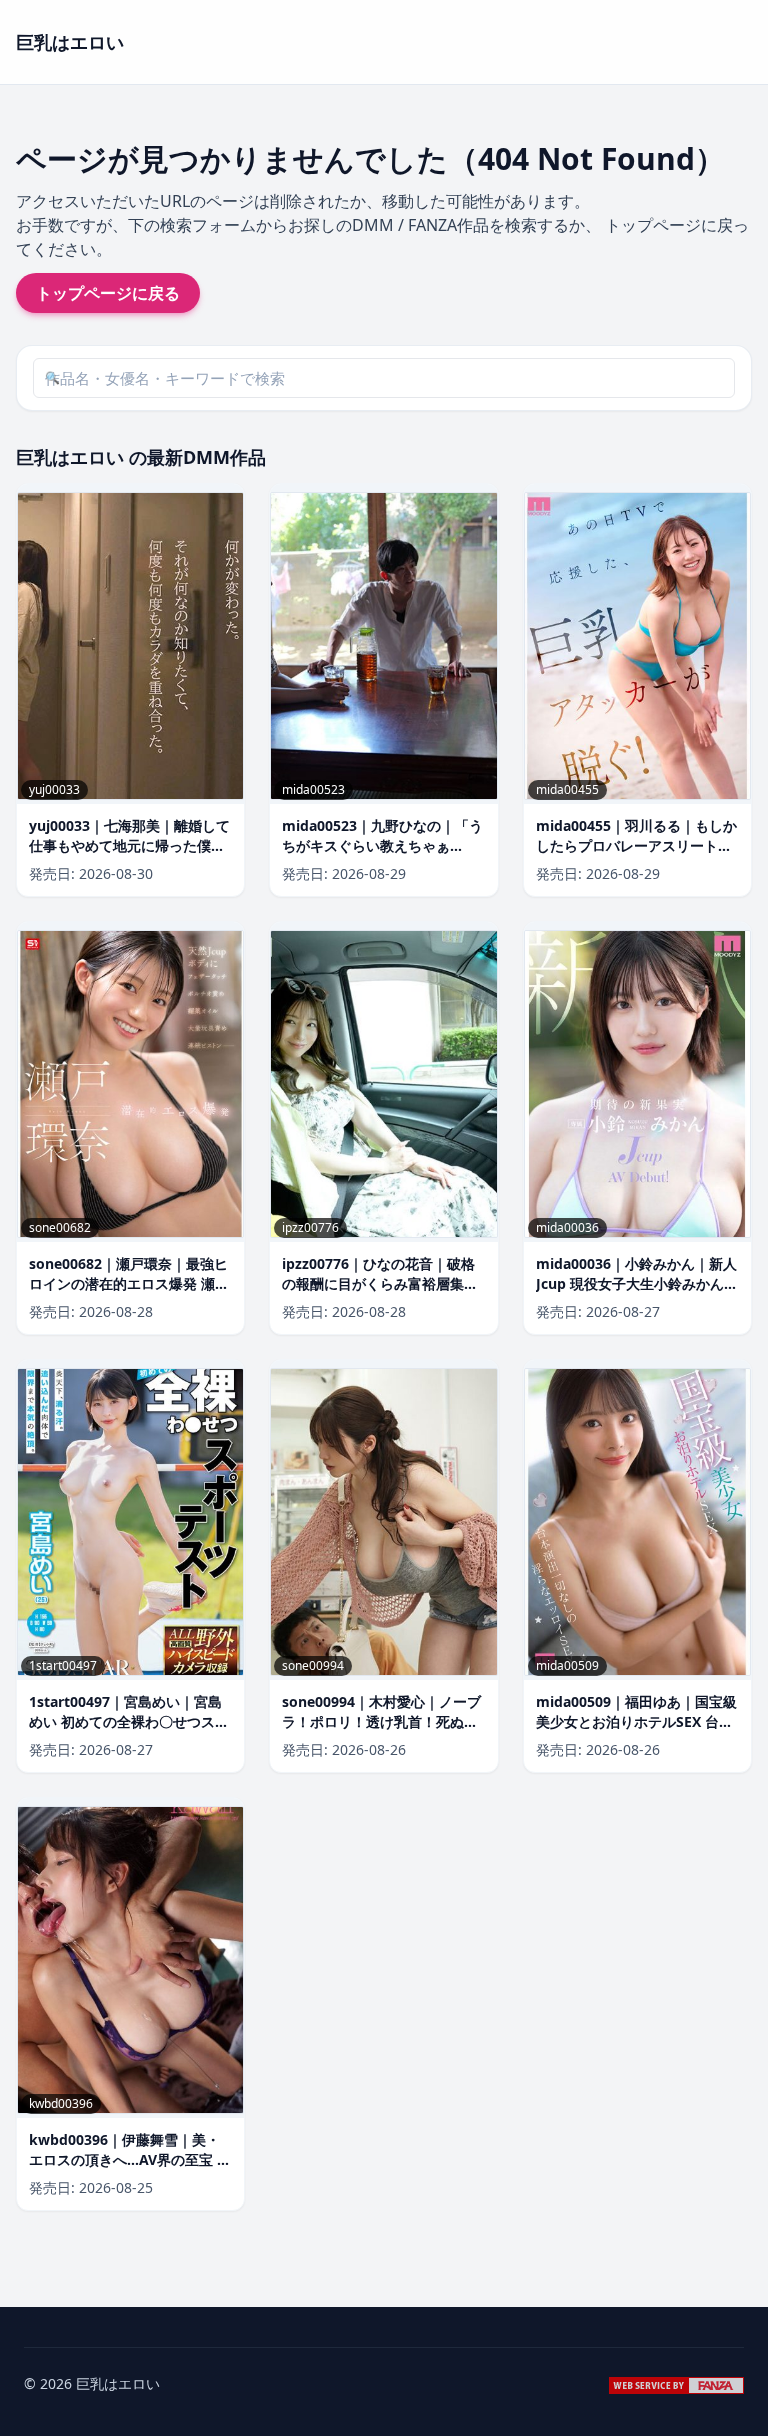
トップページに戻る (108, 293)
